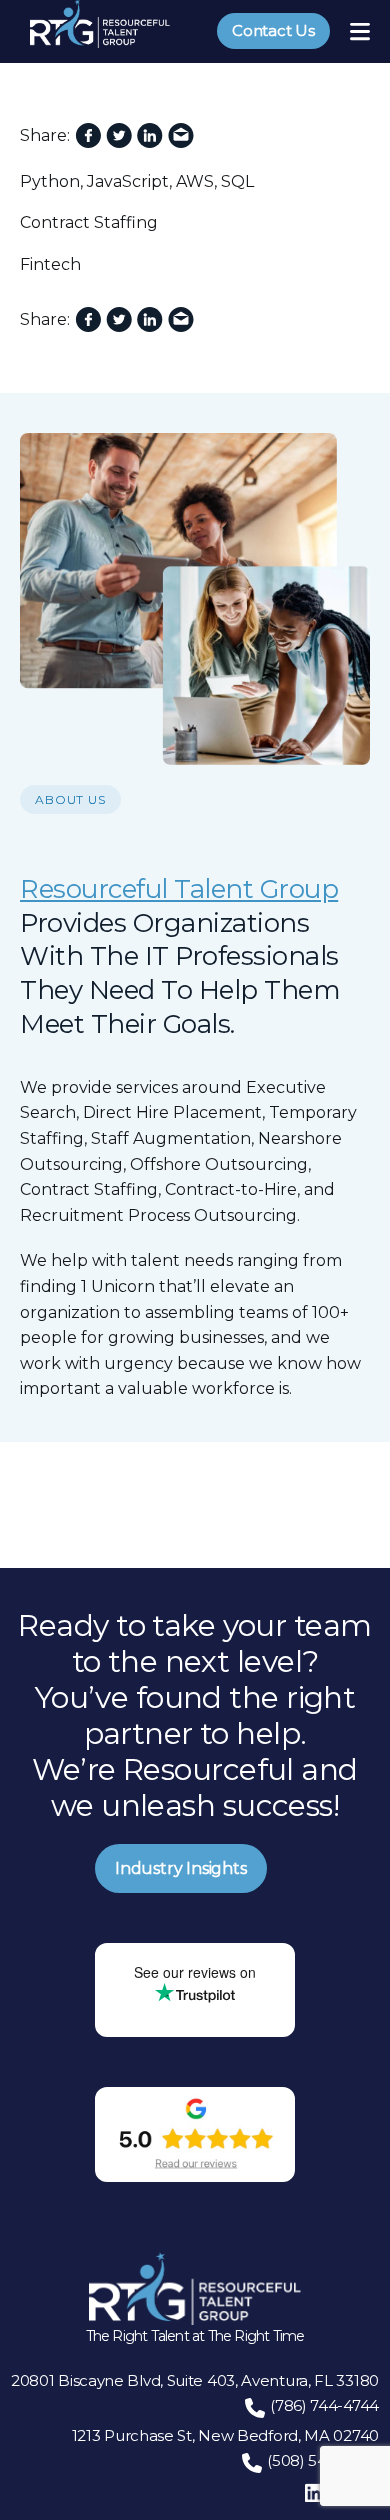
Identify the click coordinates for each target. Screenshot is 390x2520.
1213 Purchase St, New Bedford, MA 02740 (225, 2435)
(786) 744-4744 (324, 2405)
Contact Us (273, 30)
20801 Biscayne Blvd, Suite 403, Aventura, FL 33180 (195, 2380)
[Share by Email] (181, 136)
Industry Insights (181, 1868)
